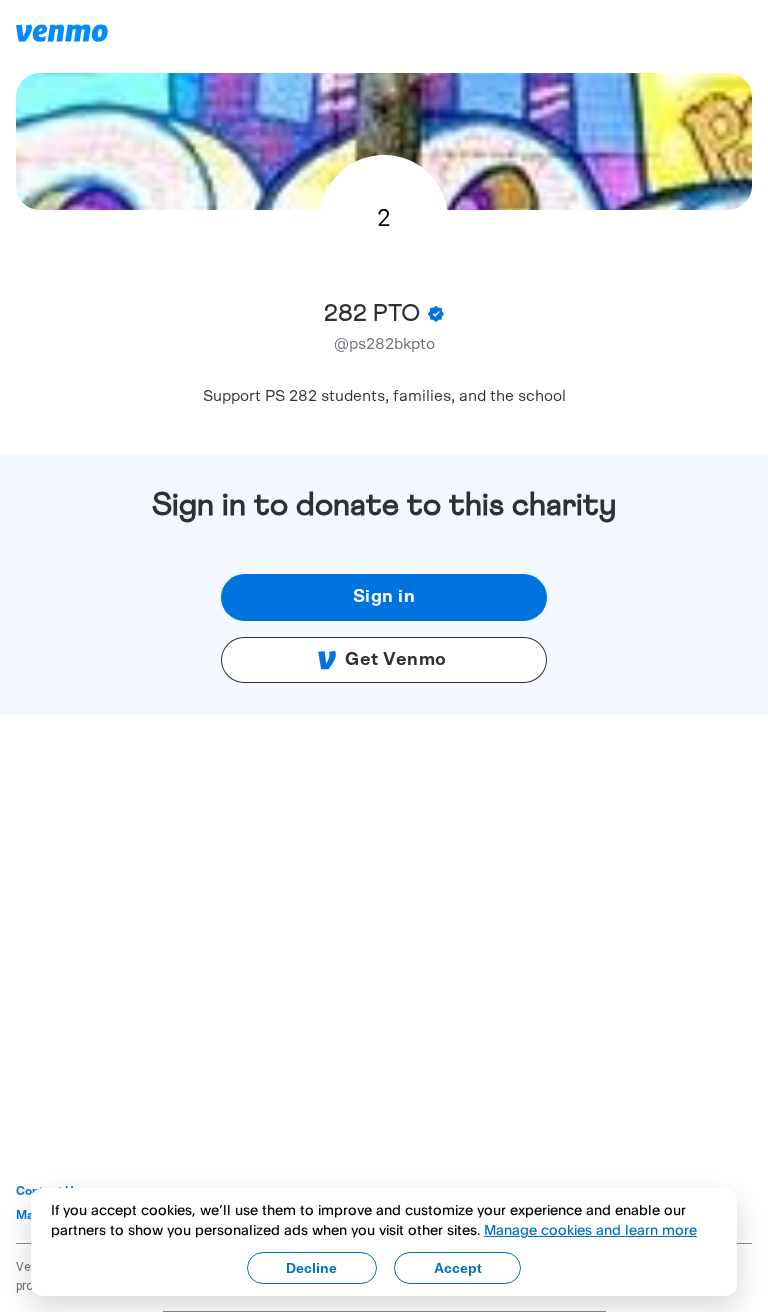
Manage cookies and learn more (590, 1229)
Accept (458, 1268)
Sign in (384, 597)
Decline (311, 1268)
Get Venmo (396, 660)
